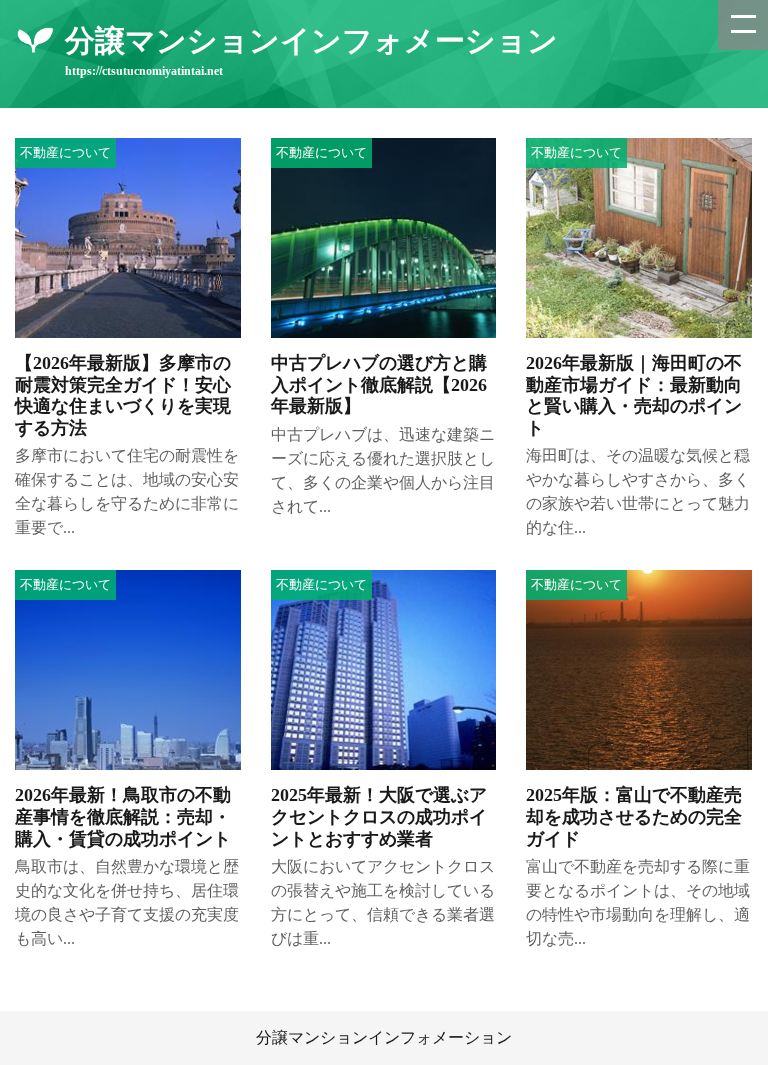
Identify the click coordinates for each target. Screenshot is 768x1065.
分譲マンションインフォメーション (384, 1037)
